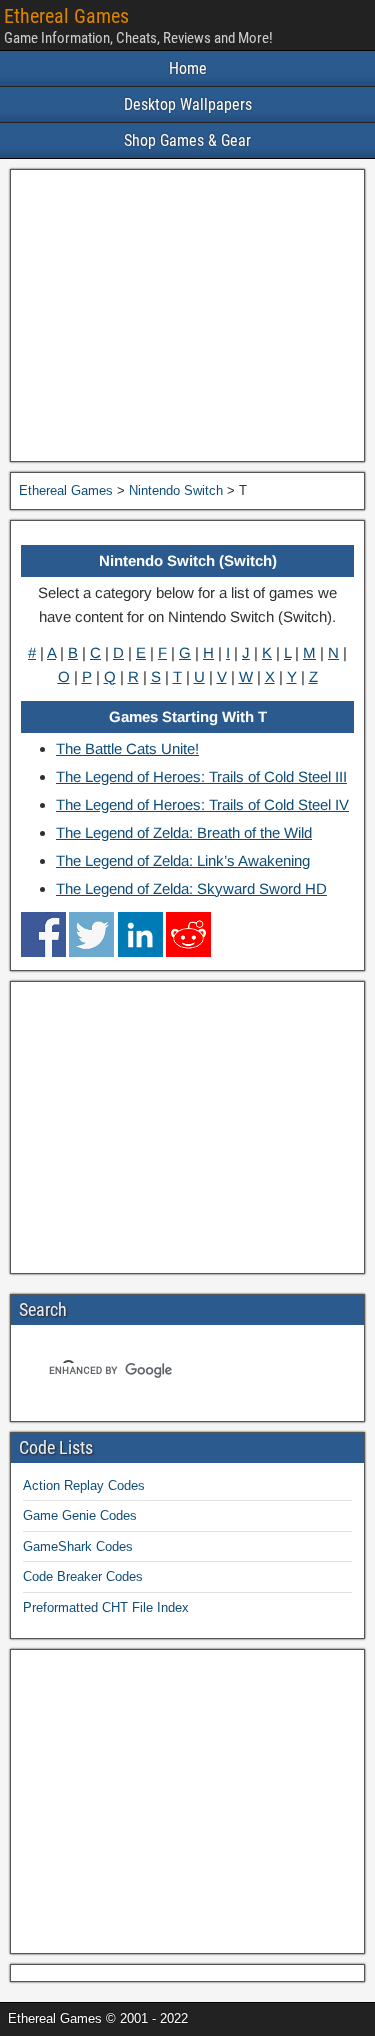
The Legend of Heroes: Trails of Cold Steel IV (202, 804)
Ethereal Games (66, 16)
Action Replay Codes (84, 1485)
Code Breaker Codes (83, 1576)
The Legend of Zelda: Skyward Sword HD (191, 888)
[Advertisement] (187, 315)
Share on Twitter (91, 934)
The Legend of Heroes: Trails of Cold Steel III (201, 776)
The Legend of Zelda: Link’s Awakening (183, 860)
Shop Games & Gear (187, 140)
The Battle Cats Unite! (127, 748)
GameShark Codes (78, 1546)
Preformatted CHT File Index (106, 1607)
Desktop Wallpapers (188, 104)
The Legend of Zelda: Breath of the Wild (184, 832)
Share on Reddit (188, 934)
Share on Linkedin (140, 934)
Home (188, 68)
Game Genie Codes (80, 1515)
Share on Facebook (43, 934)
